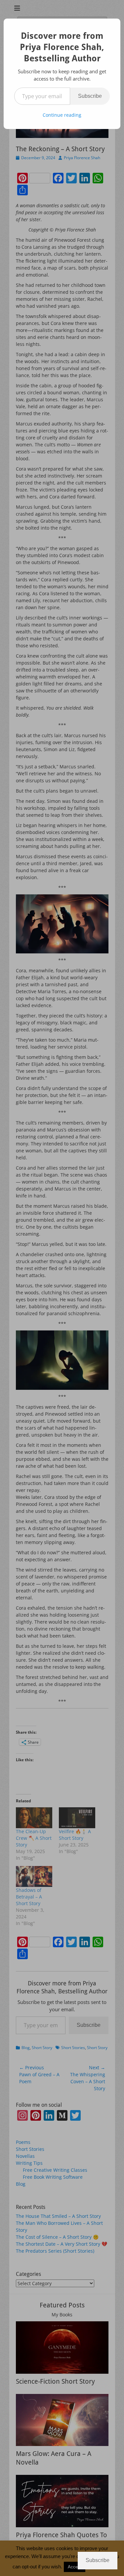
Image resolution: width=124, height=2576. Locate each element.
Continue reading (62, 115)
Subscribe (90, 96)
